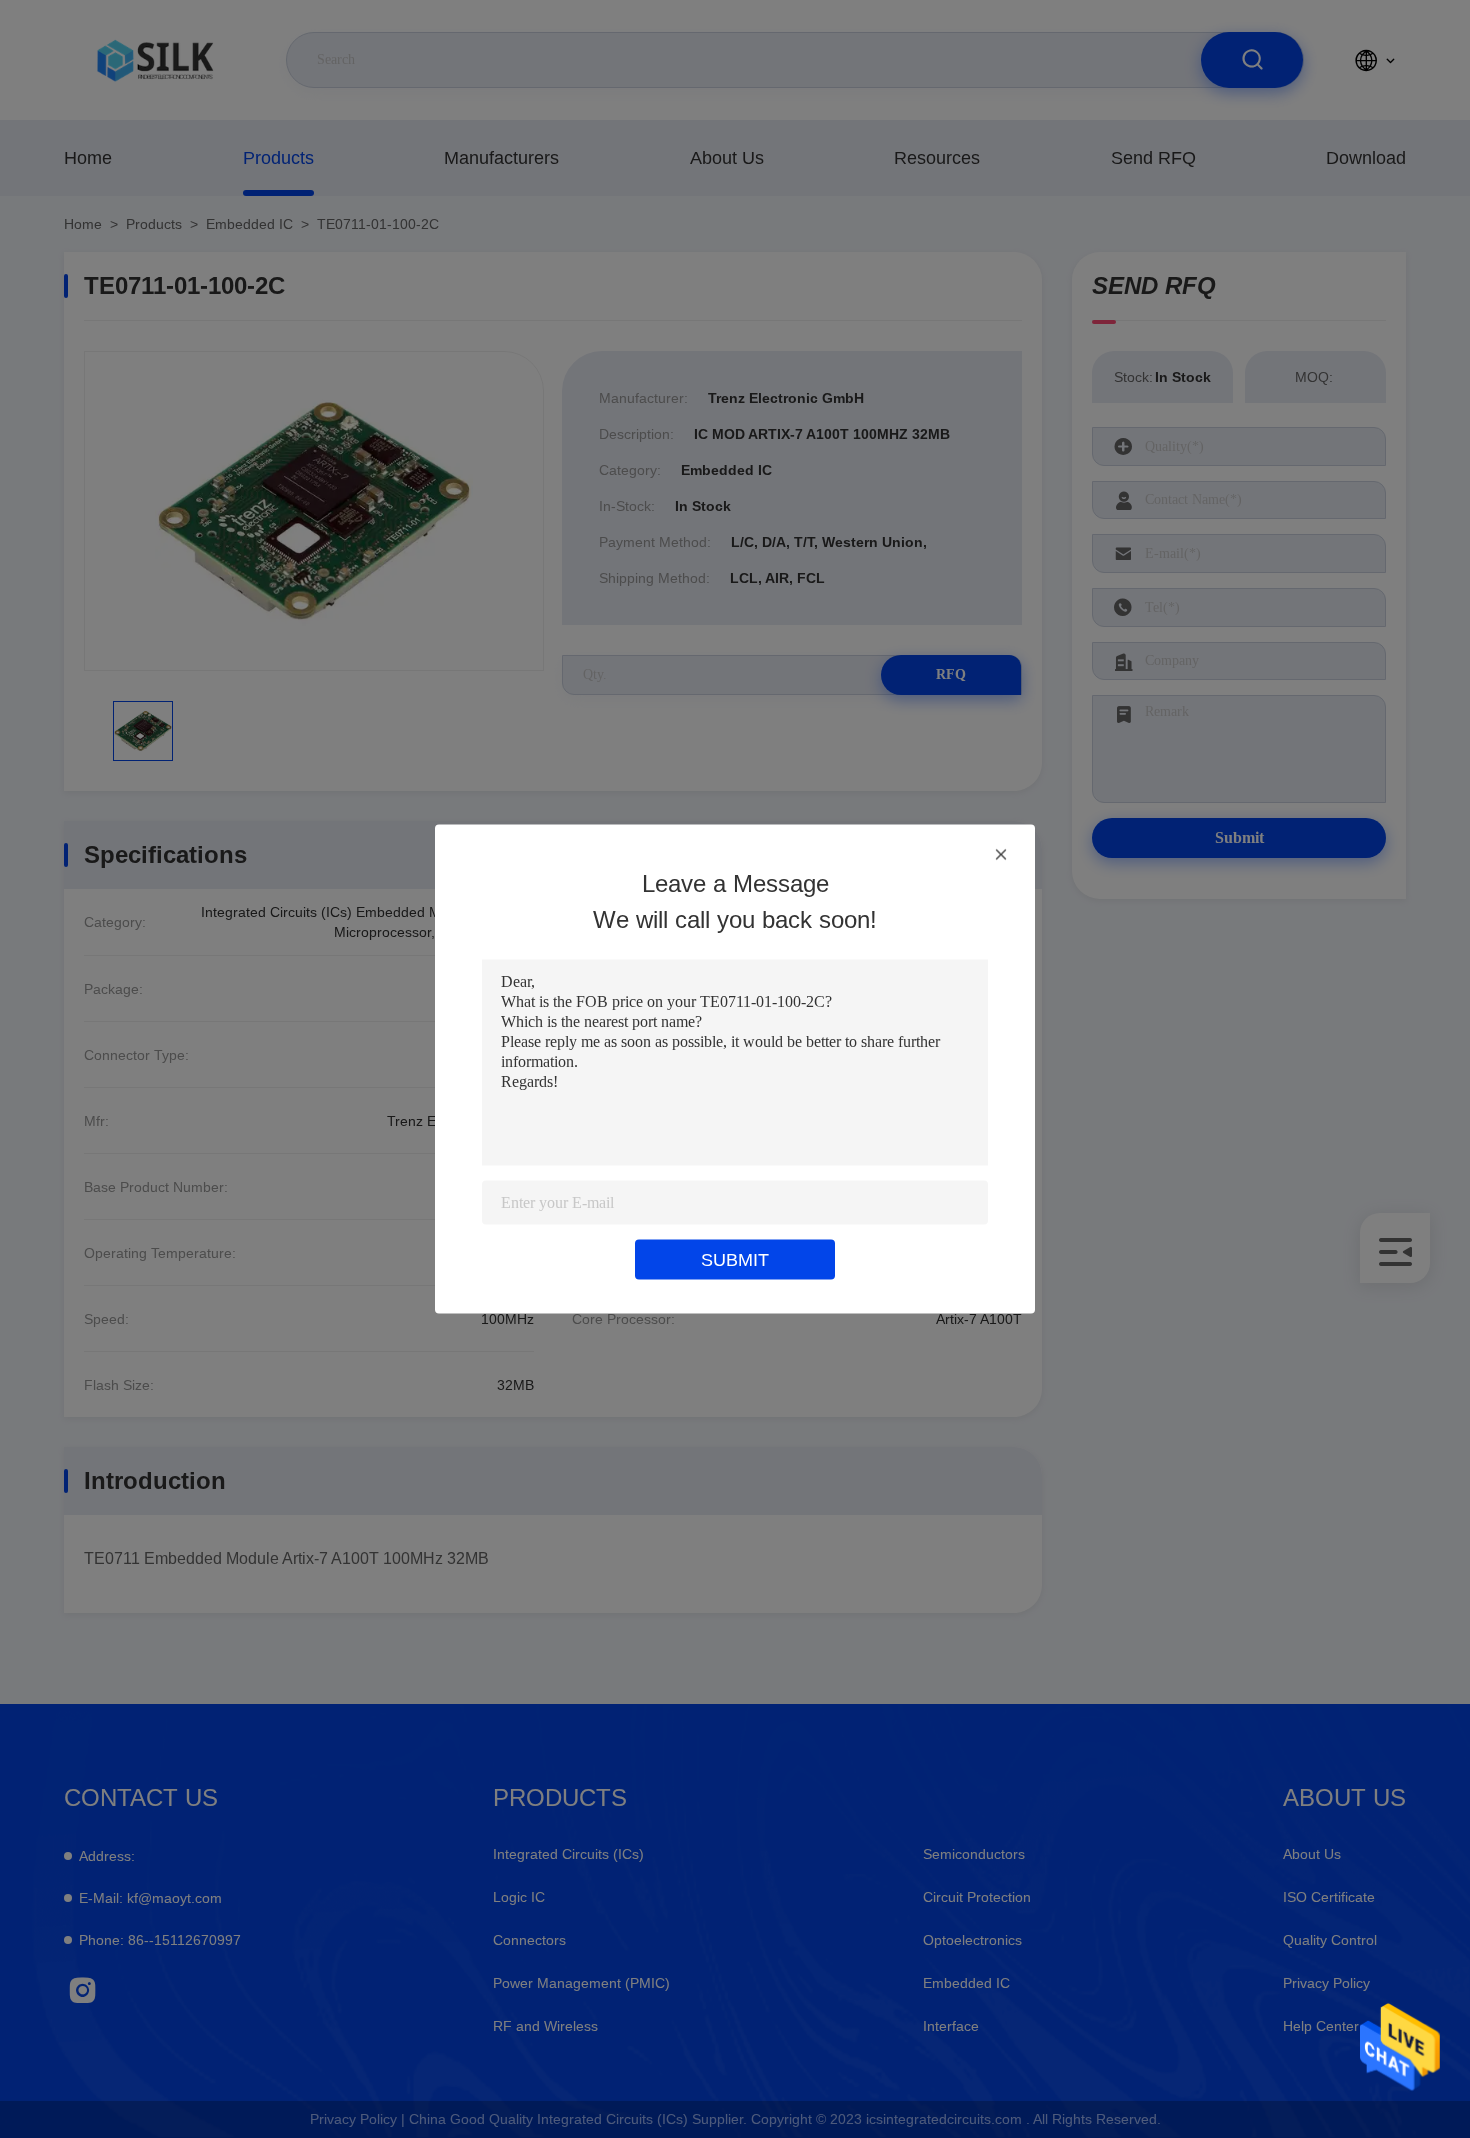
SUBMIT (735, 1260)
